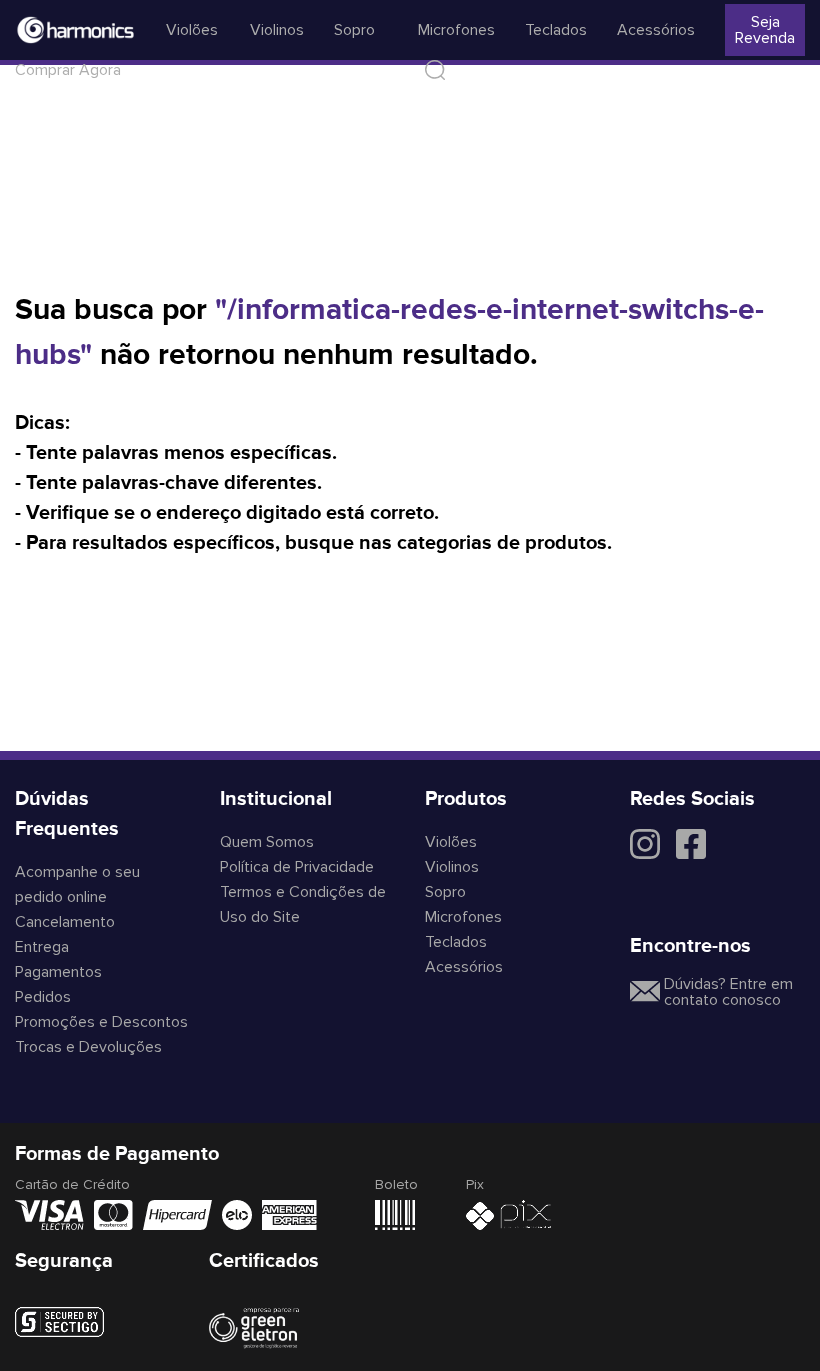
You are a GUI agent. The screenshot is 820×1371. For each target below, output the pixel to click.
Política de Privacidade (297, 867)
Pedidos (43, 997)
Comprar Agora (68, 70)
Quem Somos (267, 842)
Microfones (456, 30)
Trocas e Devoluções (88, 1047)
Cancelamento (65, 922)
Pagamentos (58, 972)
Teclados (556, 30)
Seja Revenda (765, 30)
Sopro (354, 30)
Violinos (277, 30)
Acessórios (656, 30)
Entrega (42, 947)
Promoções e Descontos (101, 1022)
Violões (192, 30)
